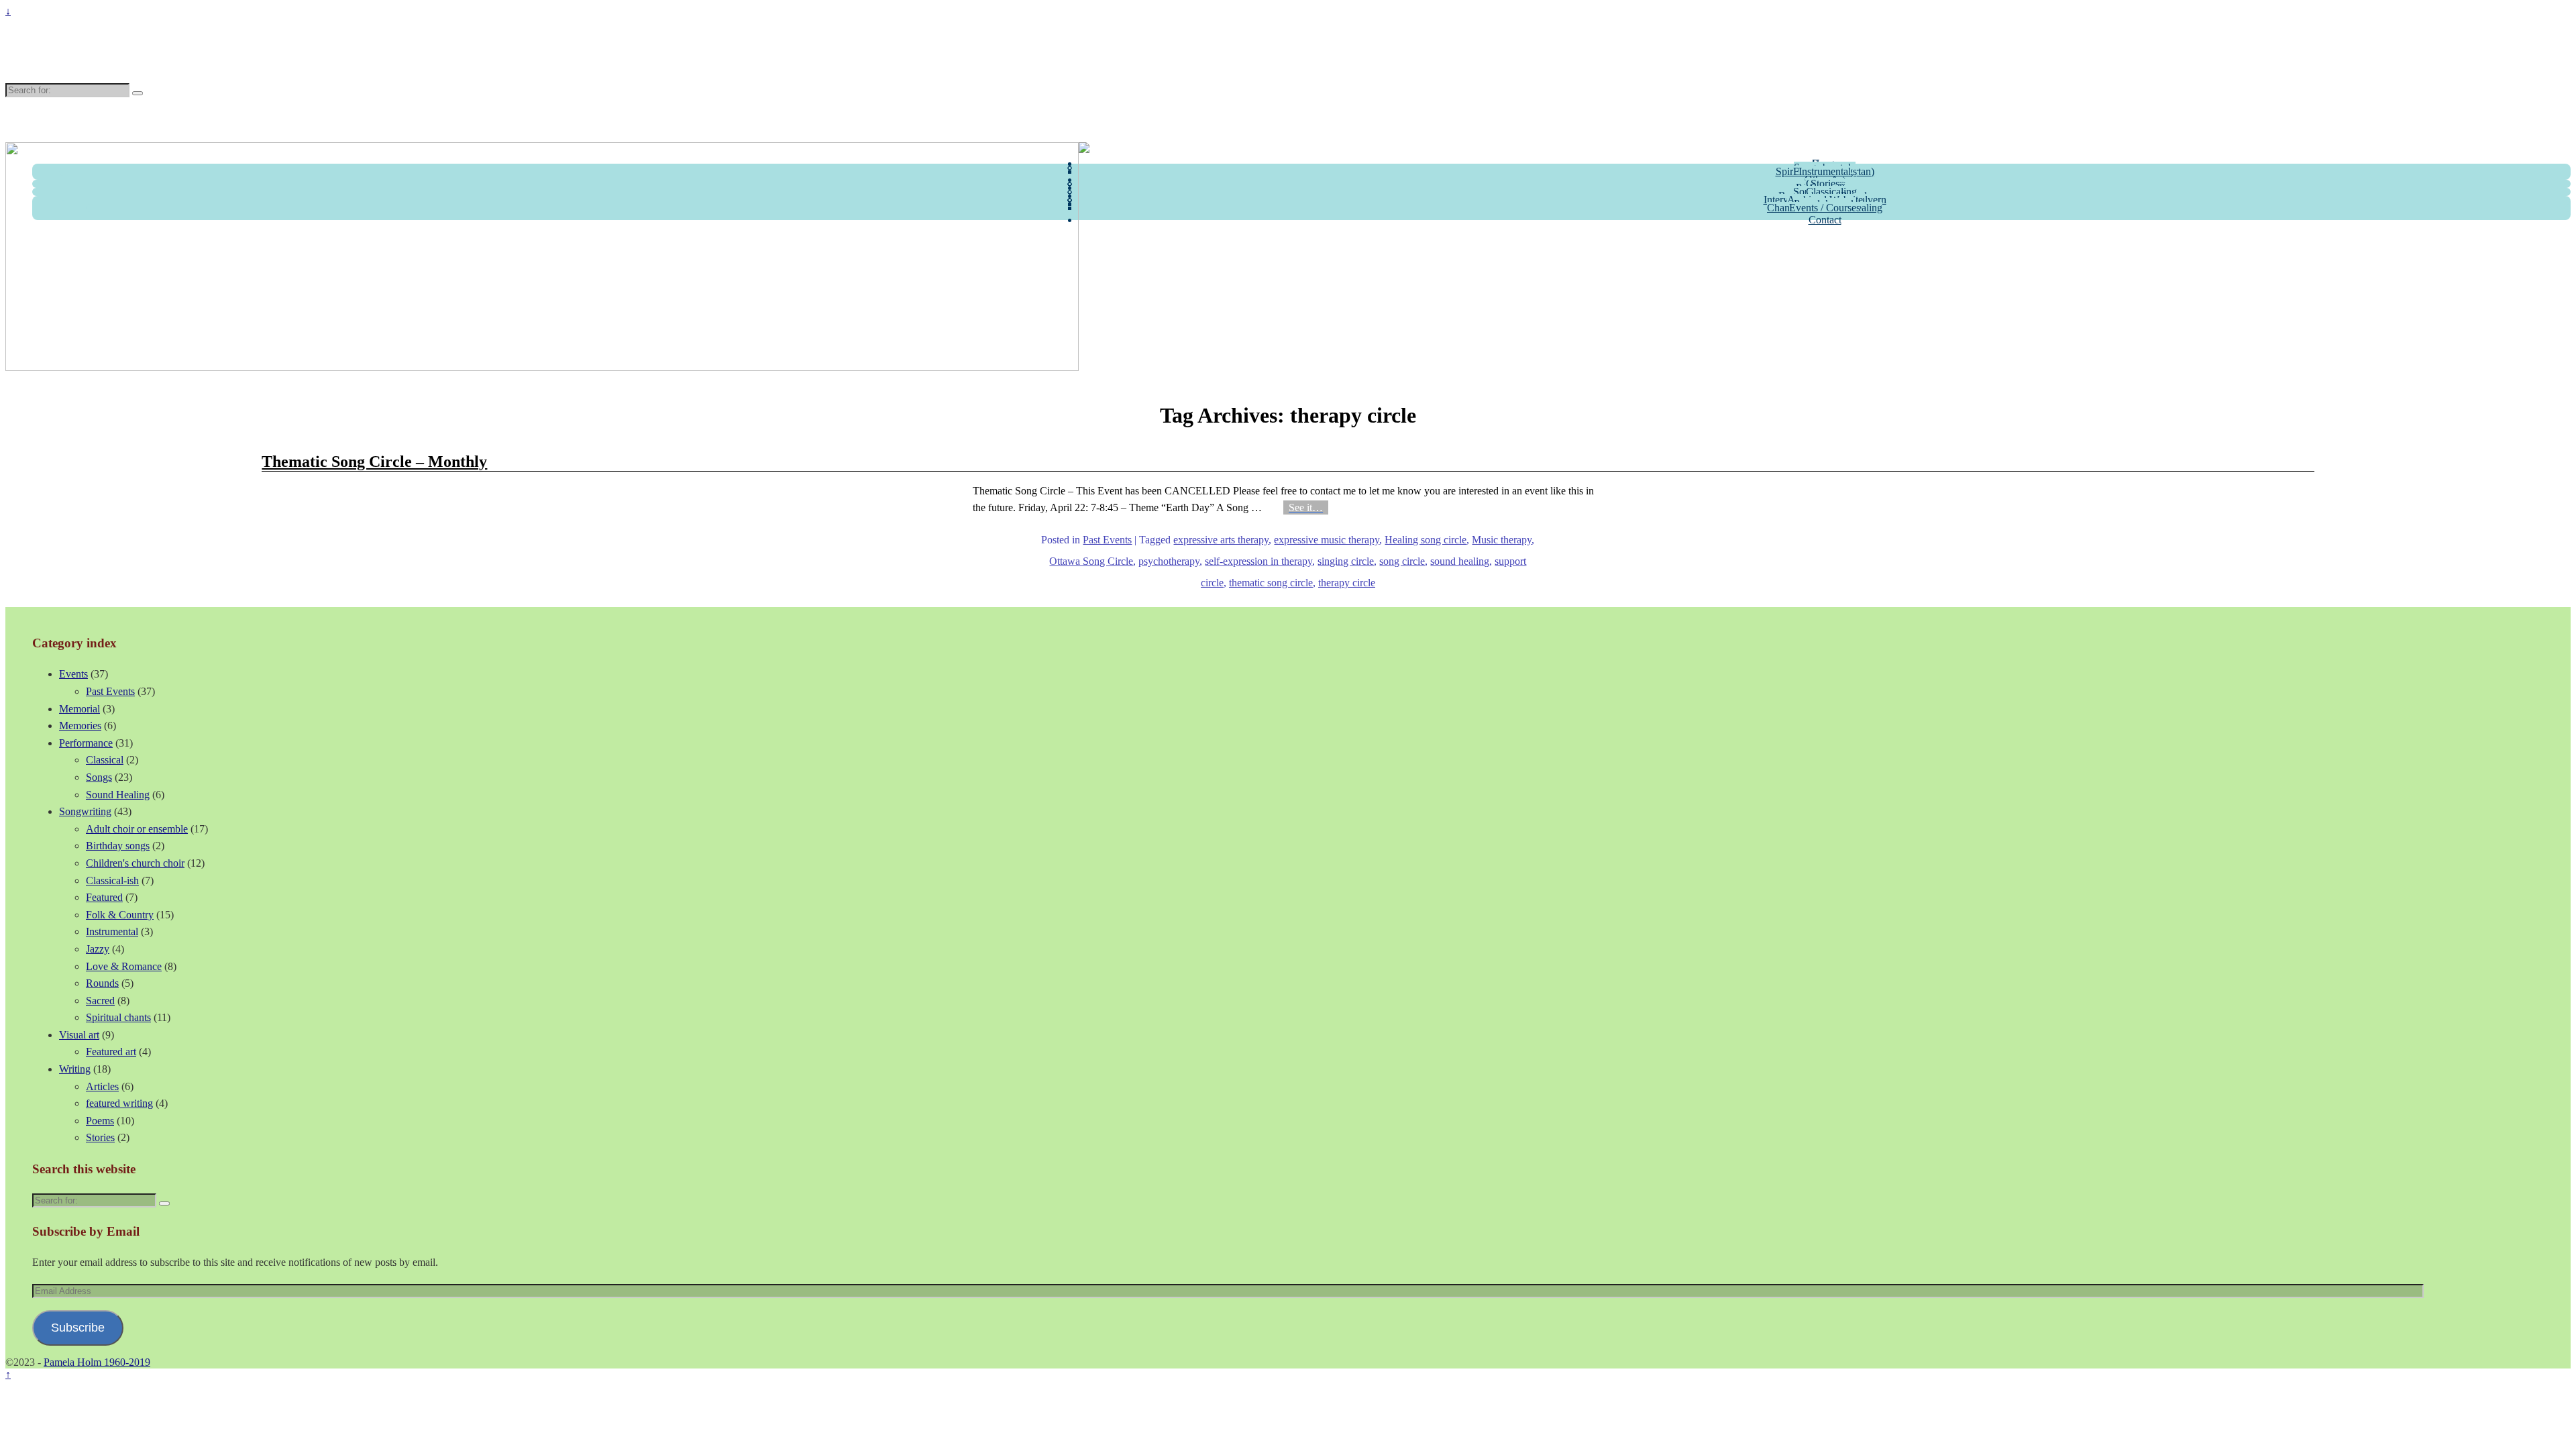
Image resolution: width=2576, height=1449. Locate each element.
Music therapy (1502, 540)
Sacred (100, 1001)
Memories (80, 726)
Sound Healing (118, 795)
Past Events (1107, 540)
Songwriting (85, 811)
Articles (102, 1086)
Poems (100, 1121)
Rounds (102, 983)
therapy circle (1347, 583)
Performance (86, 743)
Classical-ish (112, 880)
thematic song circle (1271, 583)
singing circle (1346, 561)
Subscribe (78, 1328)
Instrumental (1825, 171)
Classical (105, 760)
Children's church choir (135, 863)
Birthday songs (118, 846)
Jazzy (98, 949)
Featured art (111, 1052)
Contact (1825, 220)
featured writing (119, 1103)
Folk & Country (120, 915)
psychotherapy (1169, 561)
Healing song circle (1426, 540)
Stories (100, 1137)
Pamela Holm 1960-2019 (117, 56)
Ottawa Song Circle (1091, 561)
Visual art (79, 1035)
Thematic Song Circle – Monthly (374, 462)
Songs (99, 777)
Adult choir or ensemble (137, 829)
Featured (104, 897)
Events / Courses (1825, 208)
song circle (1402, 561)
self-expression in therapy (1258, 561)
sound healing (1460, 561)
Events (73, 674)
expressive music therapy (1327, 540)
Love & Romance (124, 966)
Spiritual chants (118, 1017)
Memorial (79, 709)
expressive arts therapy (1221, 540)
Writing (75, 1069)
